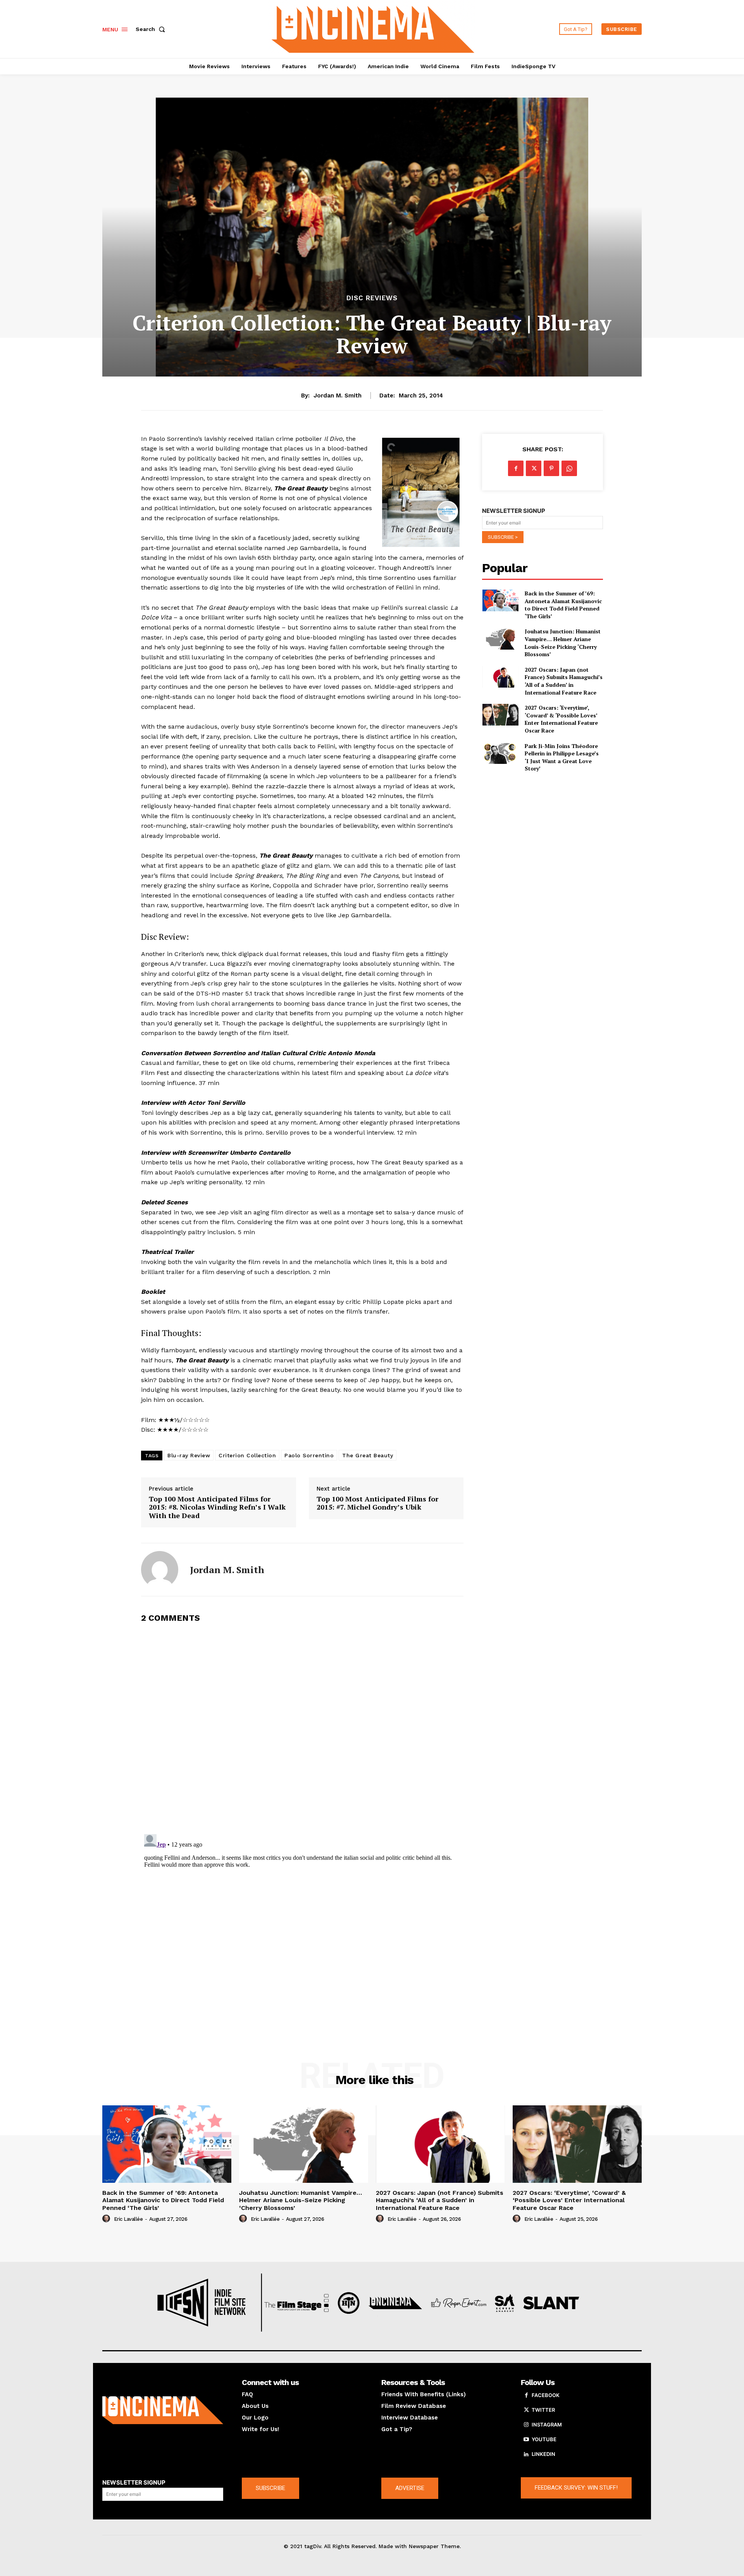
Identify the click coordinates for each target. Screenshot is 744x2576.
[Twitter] (534, 468)
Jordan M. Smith (338, 396)
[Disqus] (302, 1728)
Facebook (546, 2395)
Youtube (544, 2439)
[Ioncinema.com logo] (163, 2410)
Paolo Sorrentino (309, 1455)
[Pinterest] (551, 468)
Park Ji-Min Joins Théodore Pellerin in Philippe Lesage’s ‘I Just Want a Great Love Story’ (562, 757)
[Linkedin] (526, 2454)
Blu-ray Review (189, 1455)
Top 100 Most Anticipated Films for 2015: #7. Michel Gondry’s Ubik (377, 1503)
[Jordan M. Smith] (160, 1570)
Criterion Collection (247, 1455)
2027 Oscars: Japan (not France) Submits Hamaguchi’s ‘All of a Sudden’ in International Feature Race (564, 681)
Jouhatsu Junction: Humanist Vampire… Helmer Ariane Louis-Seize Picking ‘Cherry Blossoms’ (563, 643)
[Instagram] (526, 2425)
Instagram (547, 2425)
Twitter (543, 2410)
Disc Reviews (372, 298)
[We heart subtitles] (373, 28)
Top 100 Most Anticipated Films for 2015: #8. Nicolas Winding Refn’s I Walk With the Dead (217, 1507)
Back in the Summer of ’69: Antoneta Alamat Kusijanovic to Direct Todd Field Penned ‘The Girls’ (563, 605)
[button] (152, 29)
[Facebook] (516, 468)
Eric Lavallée (128, 2219)
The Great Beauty (368, 1455)
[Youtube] (526, 2440)
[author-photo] (107, 2219)
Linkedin (543, 2454)
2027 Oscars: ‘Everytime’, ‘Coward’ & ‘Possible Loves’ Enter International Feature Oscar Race (561, 719)
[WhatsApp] (569, 468)
